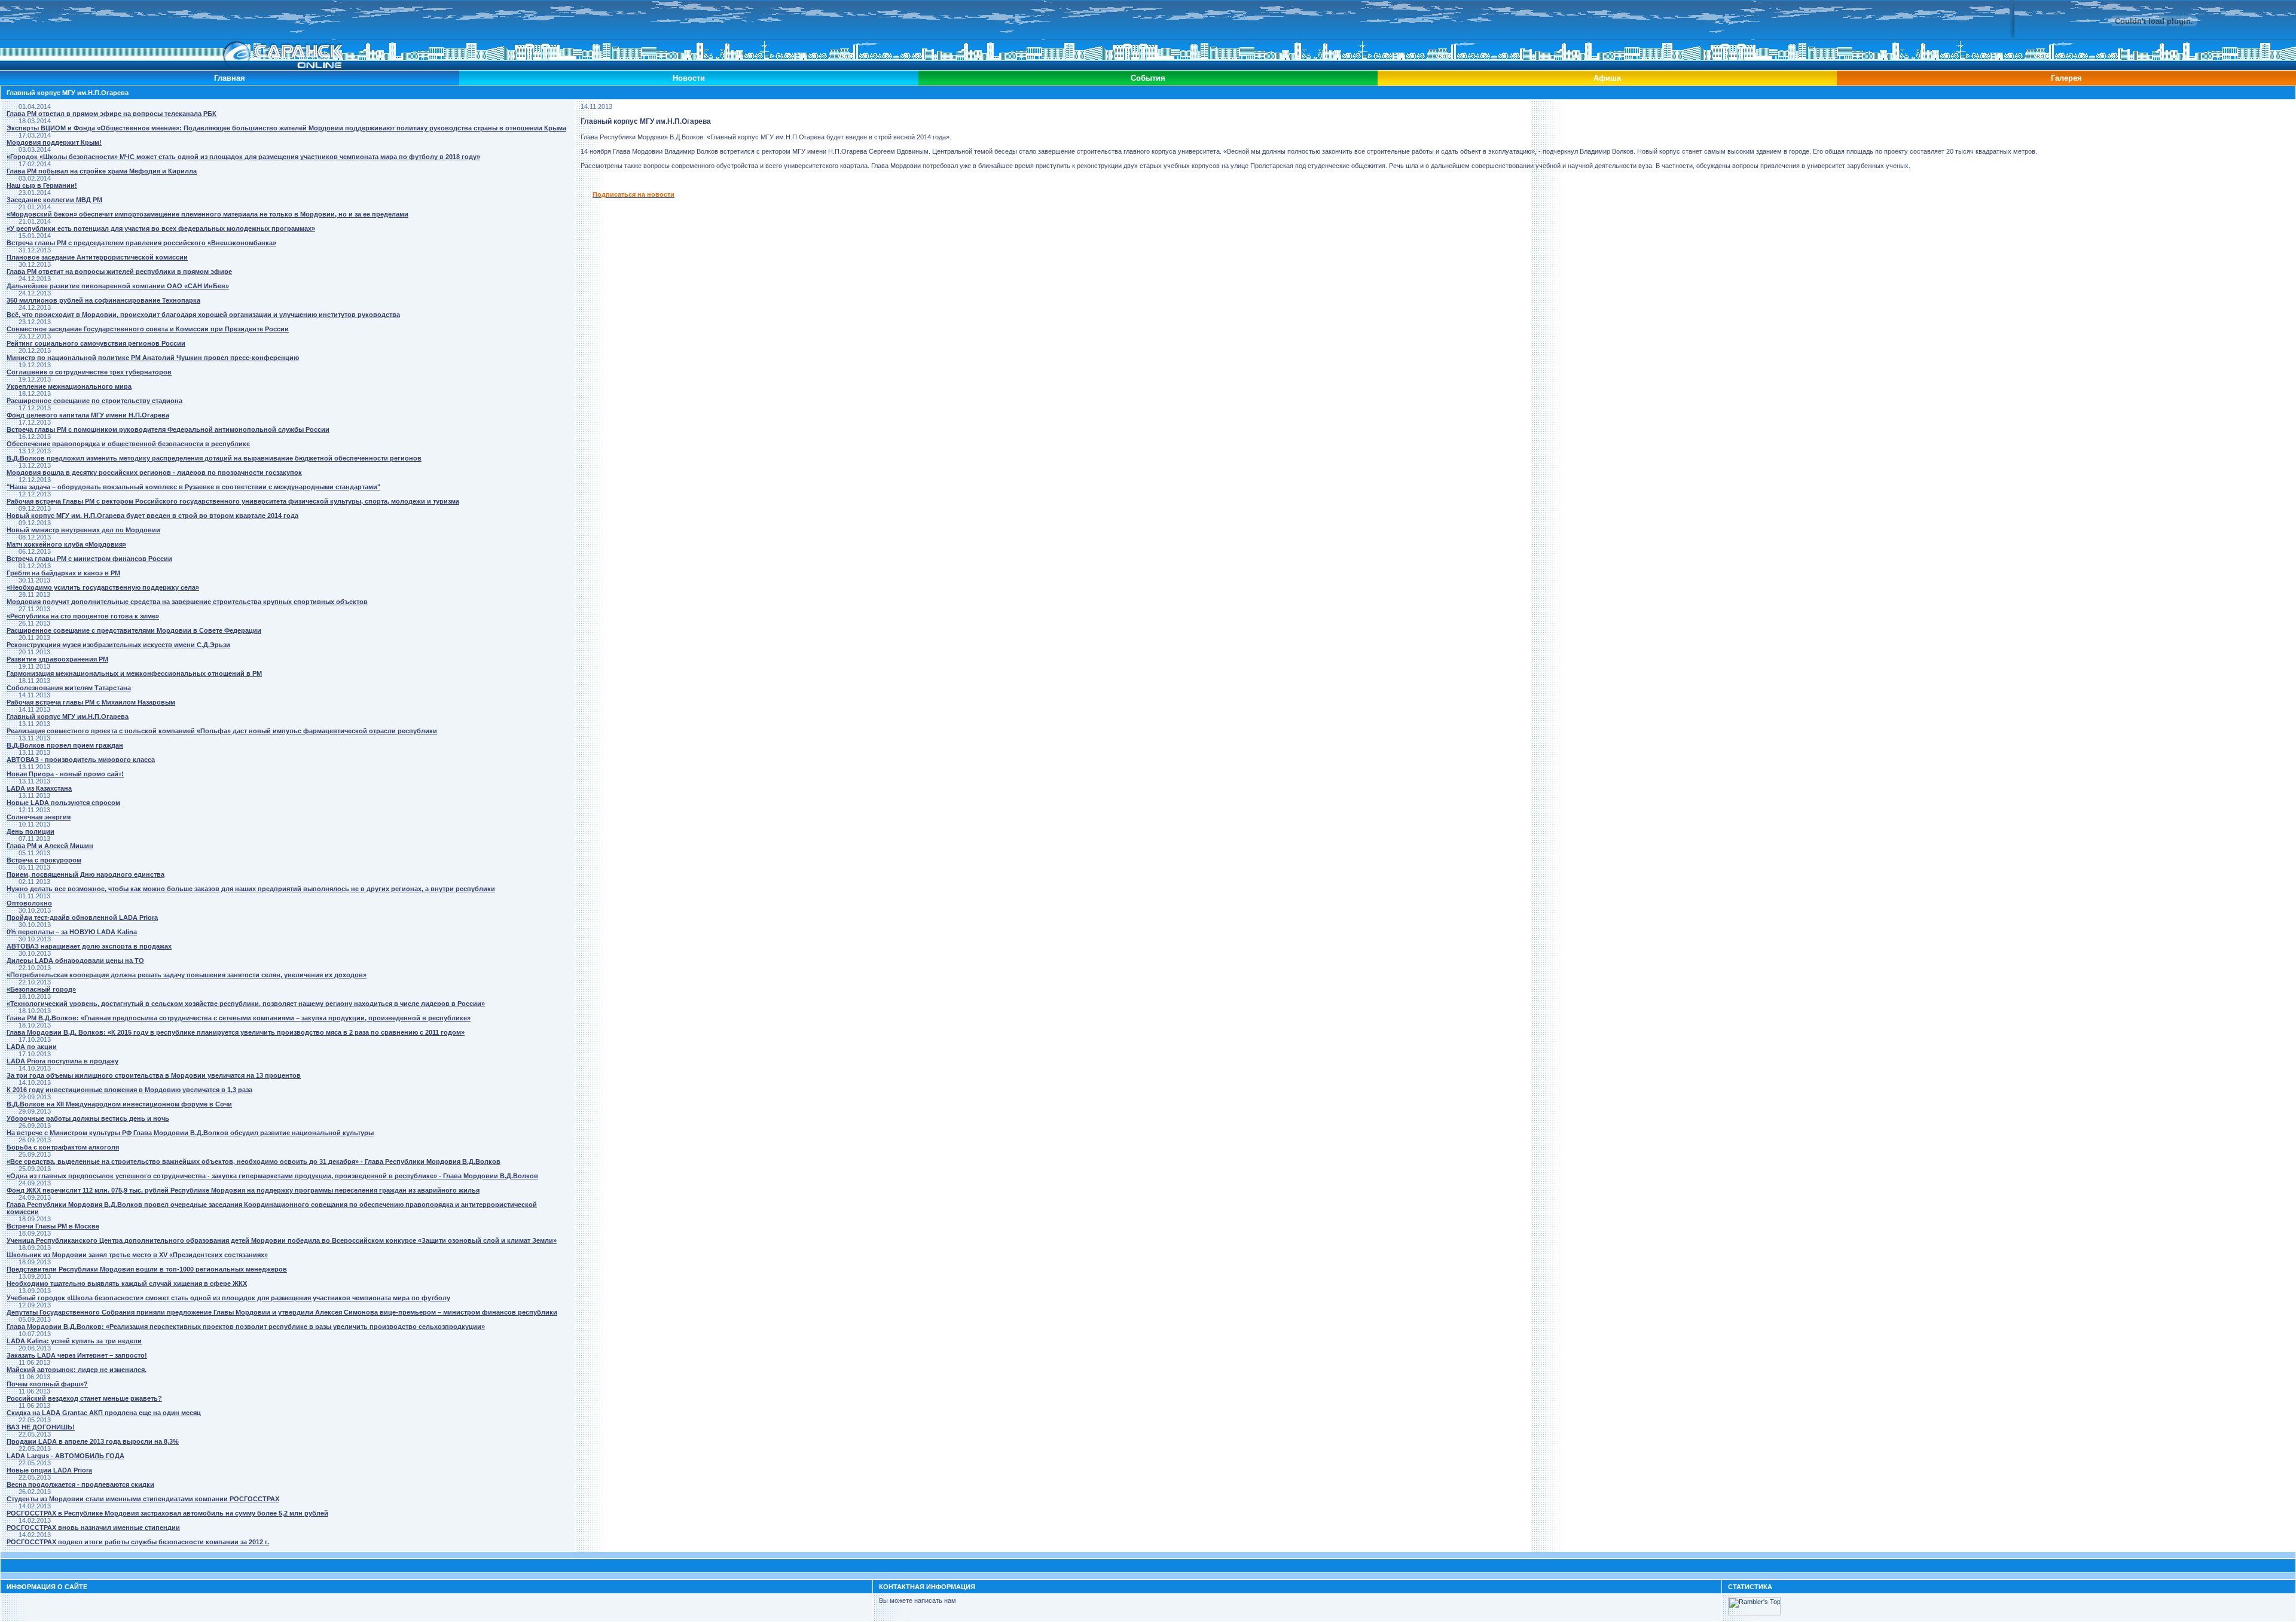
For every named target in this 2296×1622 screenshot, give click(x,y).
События (1148, 78)
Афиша (1607, 78)
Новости (689, 78)
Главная (230, 78)
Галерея (2066, 78)
